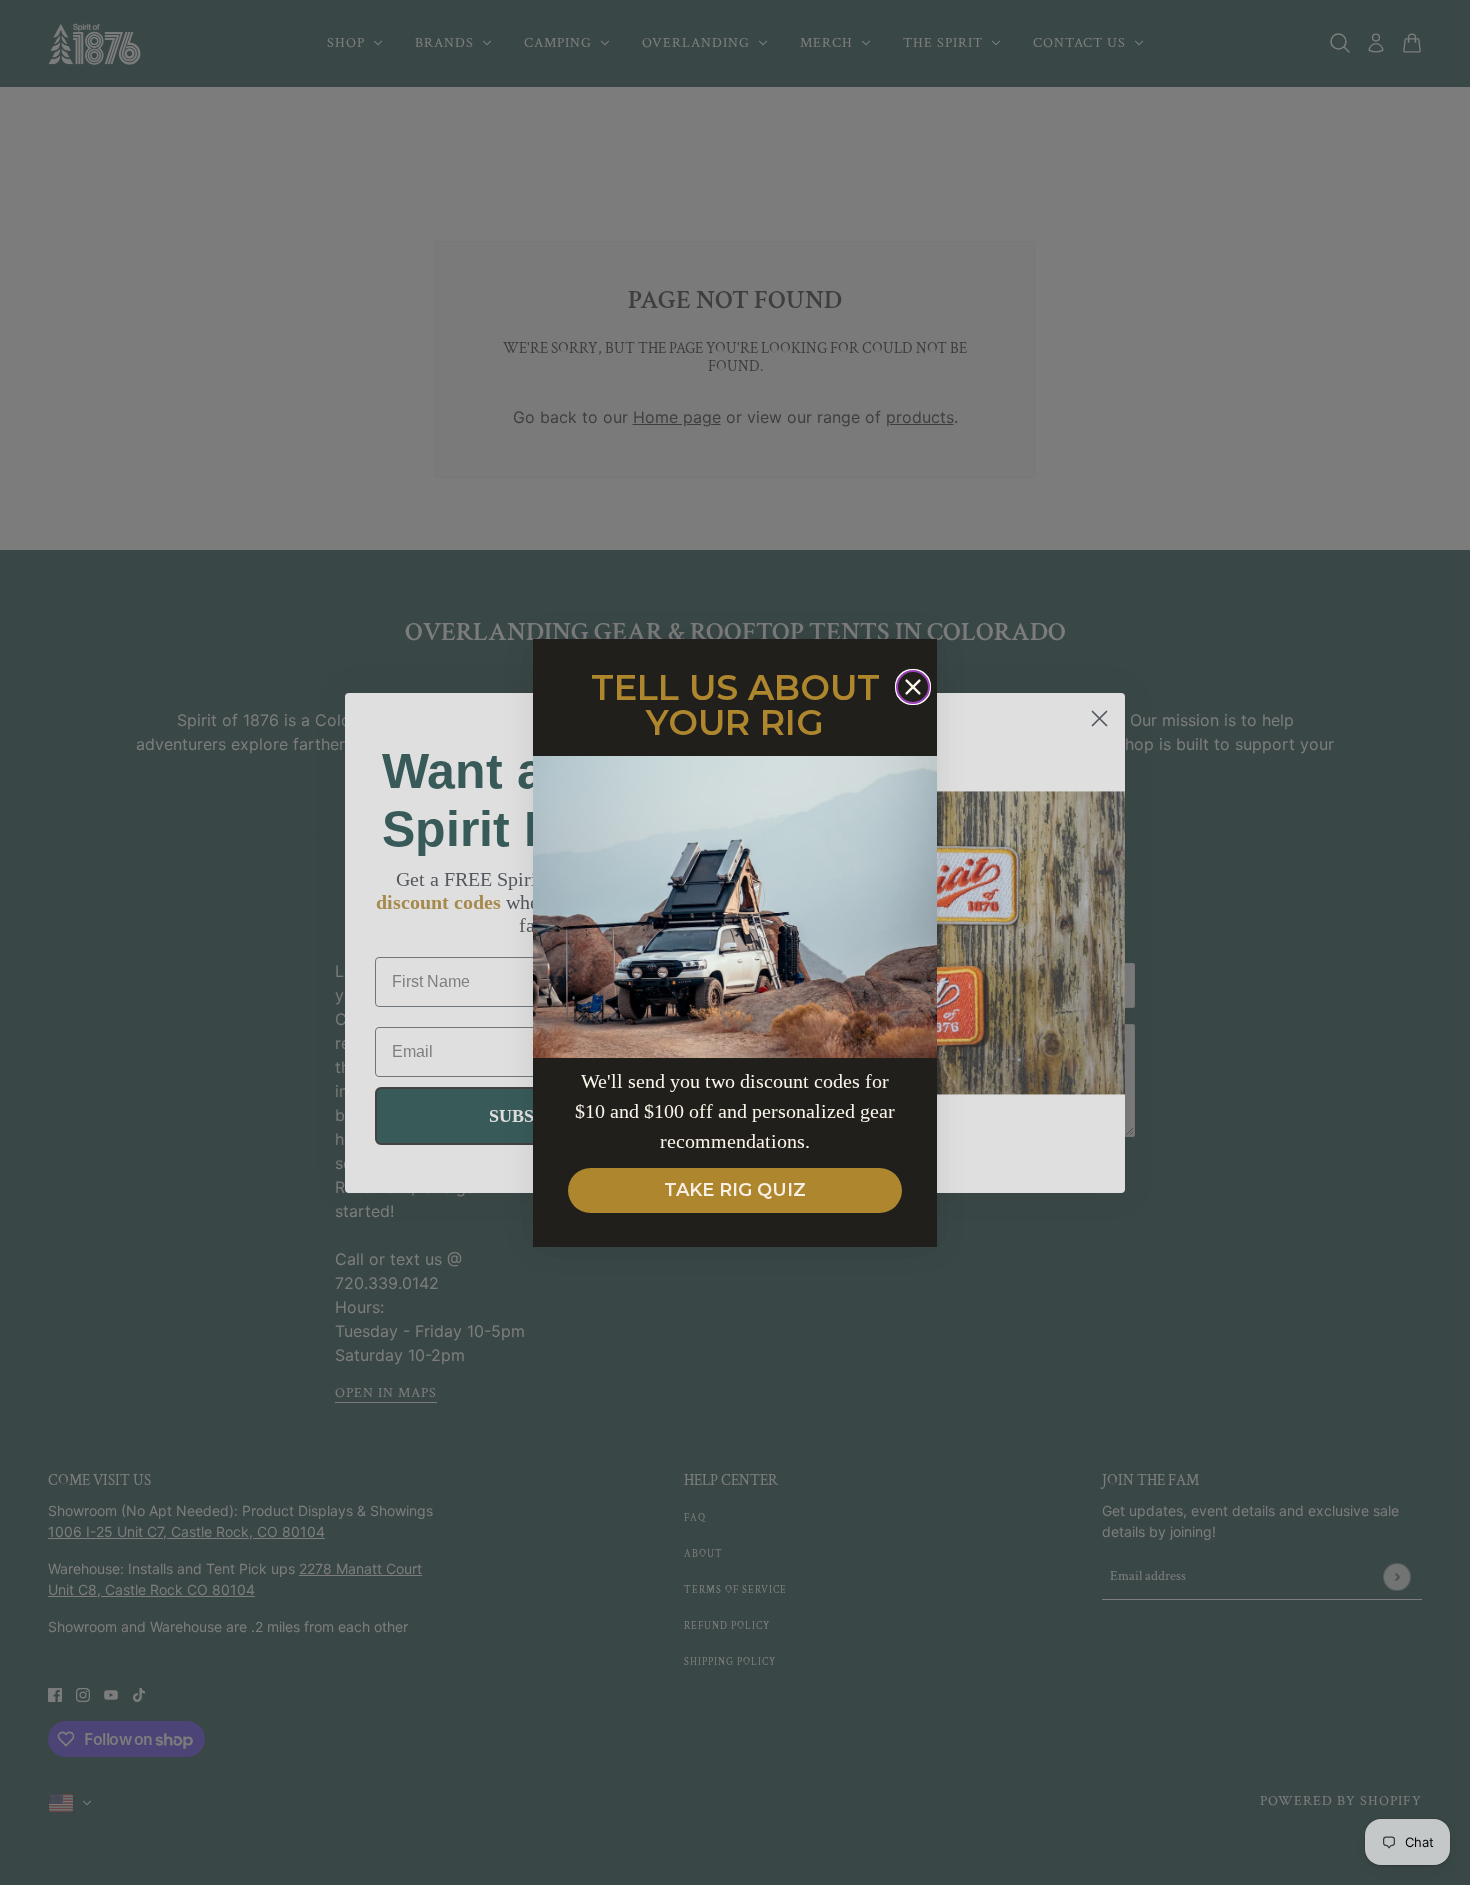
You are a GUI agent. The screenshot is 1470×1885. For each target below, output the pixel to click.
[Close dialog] (913, 687)
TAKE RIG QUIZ (735, 1190)
